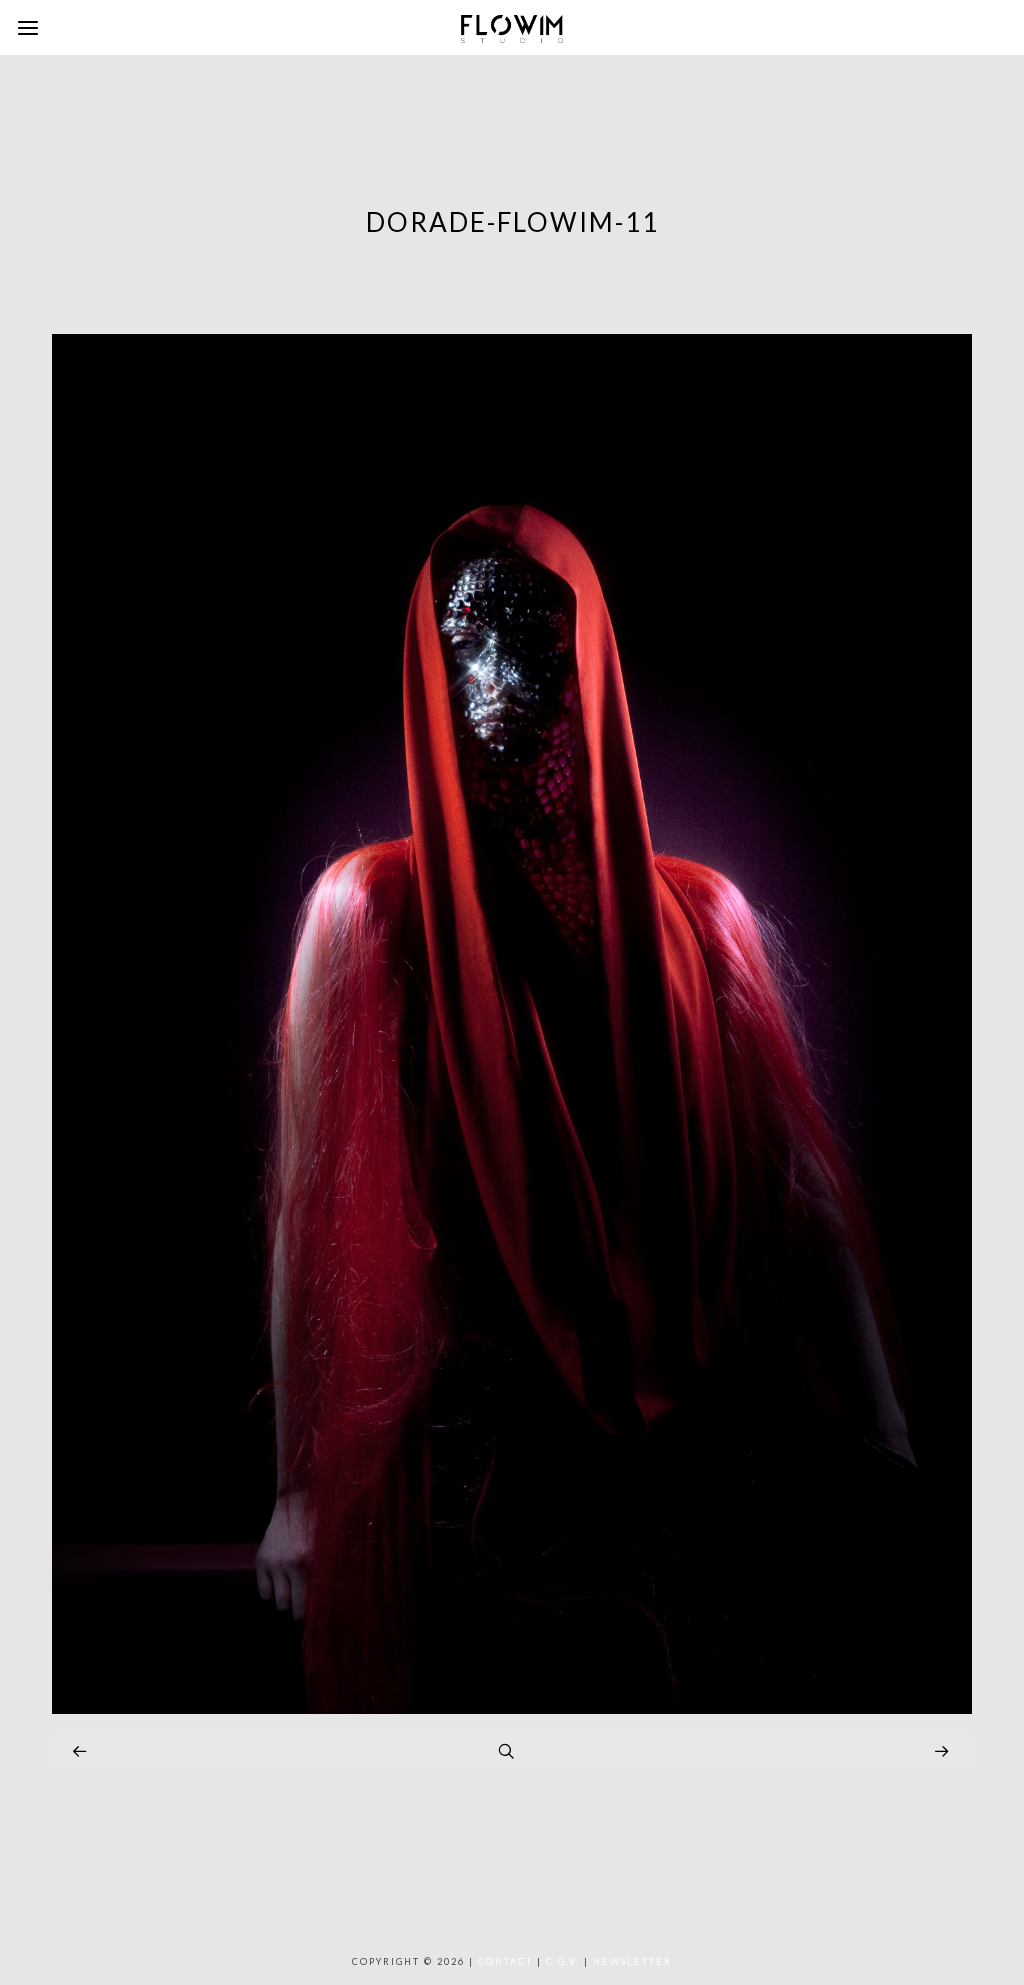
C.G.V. (563, 1961)
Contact (505, 1961)
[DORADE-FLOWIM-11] (512, 1708)
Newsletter (632, 1961)
